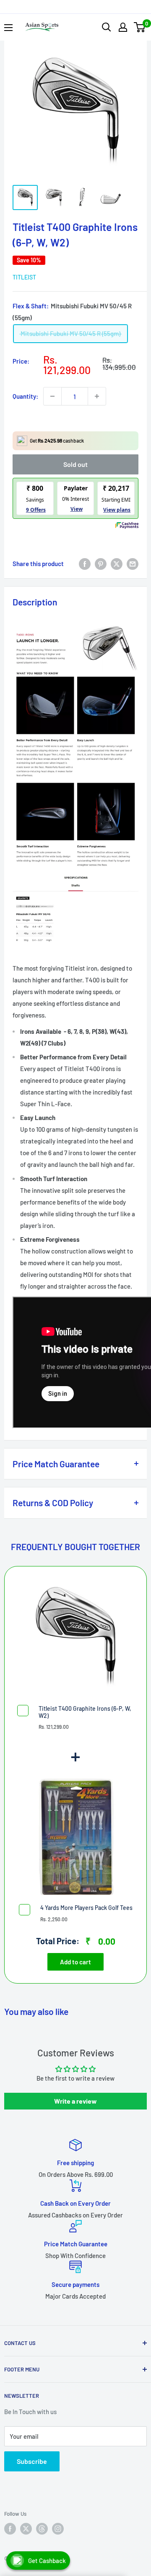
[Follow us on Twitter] (26, 2529)
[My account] (123, 27)
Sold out (75, 464)
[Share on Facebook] (85, 564)
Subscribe (32, 2461)
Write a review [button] (75, 2101)
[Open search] (107, 27)
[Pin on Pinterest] (101, 564)
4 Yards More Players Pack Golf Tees (86, 1908)
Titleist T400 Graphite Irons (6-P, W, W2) (85, 1712)
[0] (140, 27)
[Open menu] (8, 28)
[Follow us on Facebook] (10, 2529)
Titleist (24, 277)
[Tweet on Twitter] (117, 564)
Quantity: (25, 396)
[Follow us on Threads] (42, 2529)
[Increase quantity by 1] (97, 396)
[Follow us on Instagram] (58, 2529)
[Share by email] (133, 564)
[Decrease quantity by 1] (52, 396)
